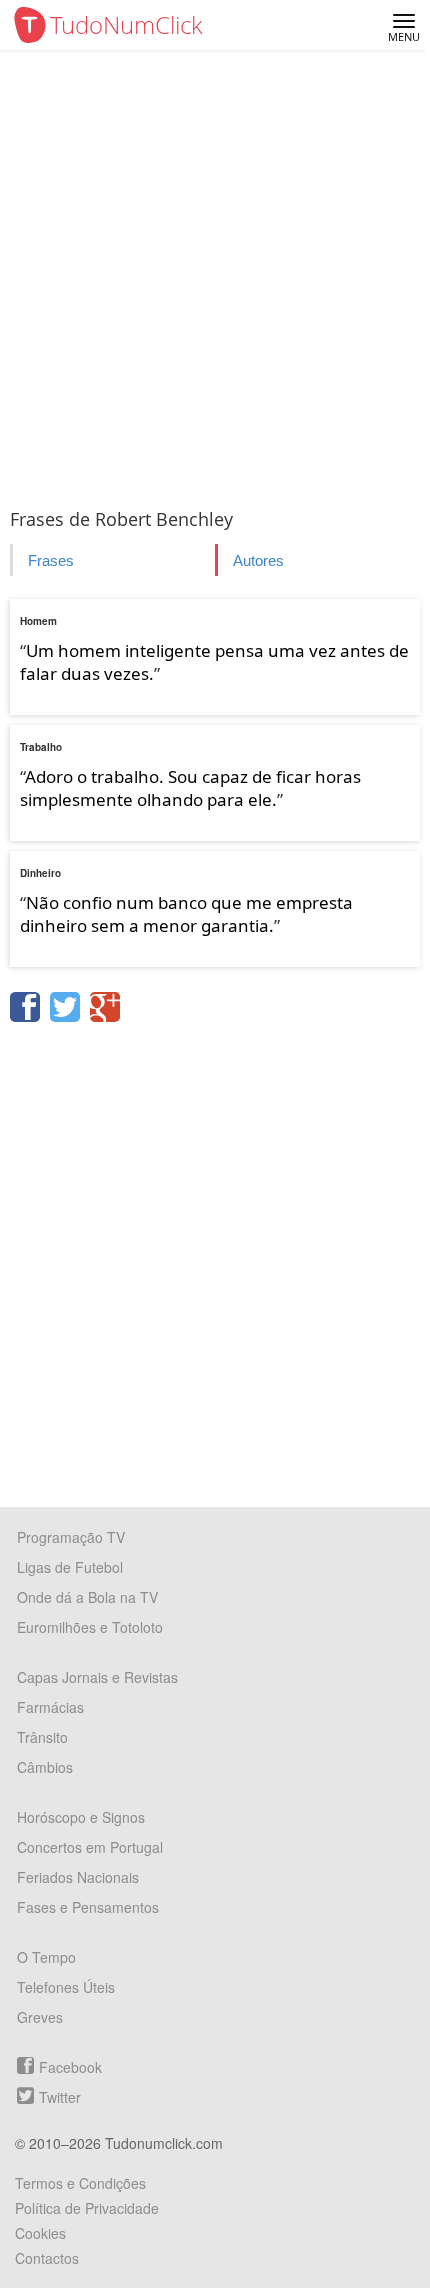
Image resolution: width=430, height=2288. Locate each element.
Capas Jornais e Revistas (97, 1677)
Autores (258, 560)
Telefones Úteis (66, 1987)
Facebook (70, 2067)
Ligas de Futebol (70, 1567)
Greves (40, 2017)
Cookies (40, 2233)
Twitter (60, 2097)
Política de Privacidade (87, 2208)
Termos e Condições (80, 2183)
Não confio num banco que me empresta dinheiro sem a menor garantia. (186, 914)
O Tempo (46, 1957)
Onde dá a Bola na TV (87, 1597)
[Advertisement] (215, 275)
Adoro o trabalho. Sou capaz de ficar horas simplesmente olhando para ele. (190, 788)
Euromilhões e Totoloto (90, 1627)
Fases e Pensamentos (88, 1907)
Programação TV (71, 1537)
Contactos (47, 2258)
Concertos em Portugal (90, 1847)
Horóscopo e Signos (81, 1817)
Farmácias (50, 1707)
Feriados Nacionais (78, 1877)
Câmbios (45, 1767)
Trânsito (42, 1737)
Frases (51, 560)
